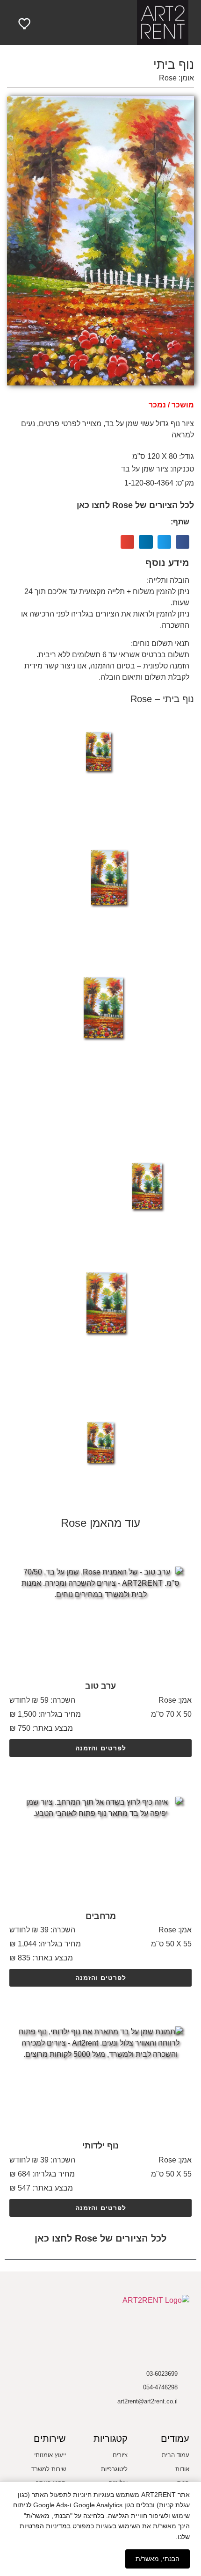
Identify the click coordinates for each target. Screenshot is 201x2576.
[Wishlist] (25, 23)
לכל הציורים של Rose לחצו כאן (135, 505)
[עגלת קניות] (46, 23)
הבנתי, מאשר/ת (158, 2559)
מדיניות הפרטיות (43, 2526)
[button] (100, 23)
